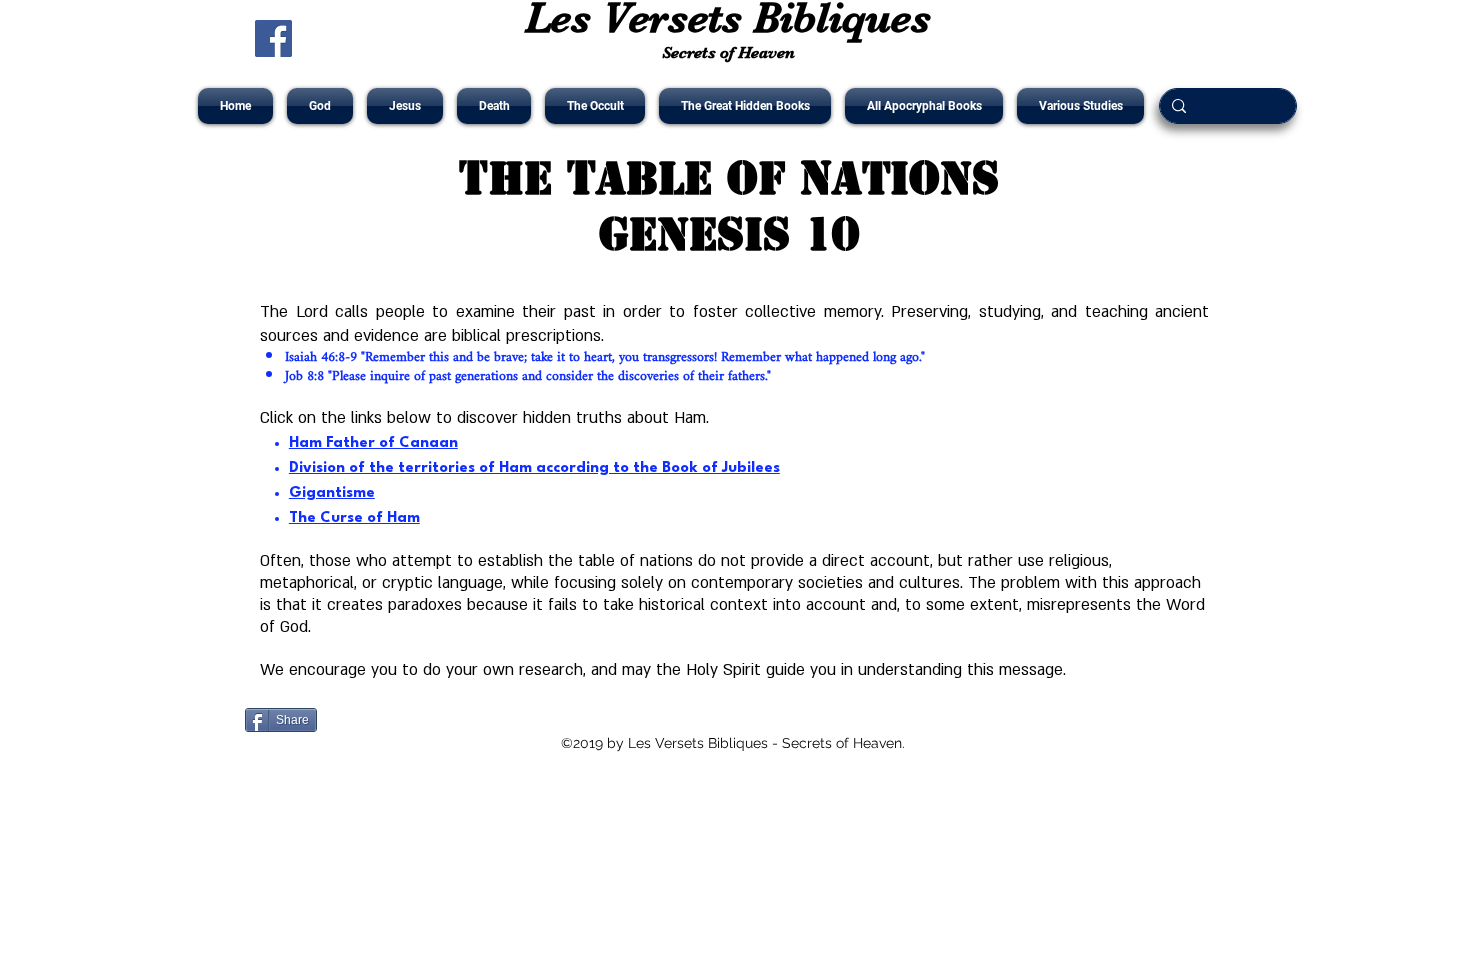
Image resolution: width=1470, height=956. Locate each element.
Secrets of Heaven (728, 52)
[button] (320, 106)
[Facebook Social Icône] (273, 38)
